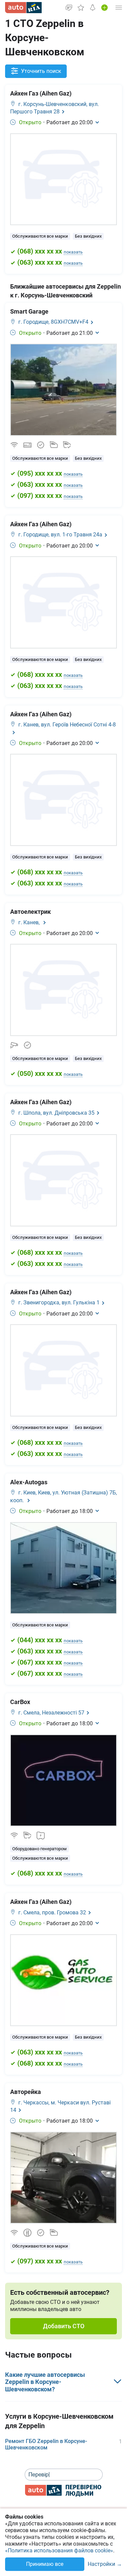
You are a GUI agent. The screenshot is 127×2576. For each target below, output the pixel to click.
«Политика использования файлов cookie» (59, 2551)
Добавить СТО (64, 2326)
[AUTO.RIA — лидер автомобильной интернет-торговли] (23, 8)
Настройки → (105, 2564)
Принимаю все (45, 2564)
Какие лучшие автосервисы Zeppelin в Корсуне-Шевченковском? (45, 2382)
